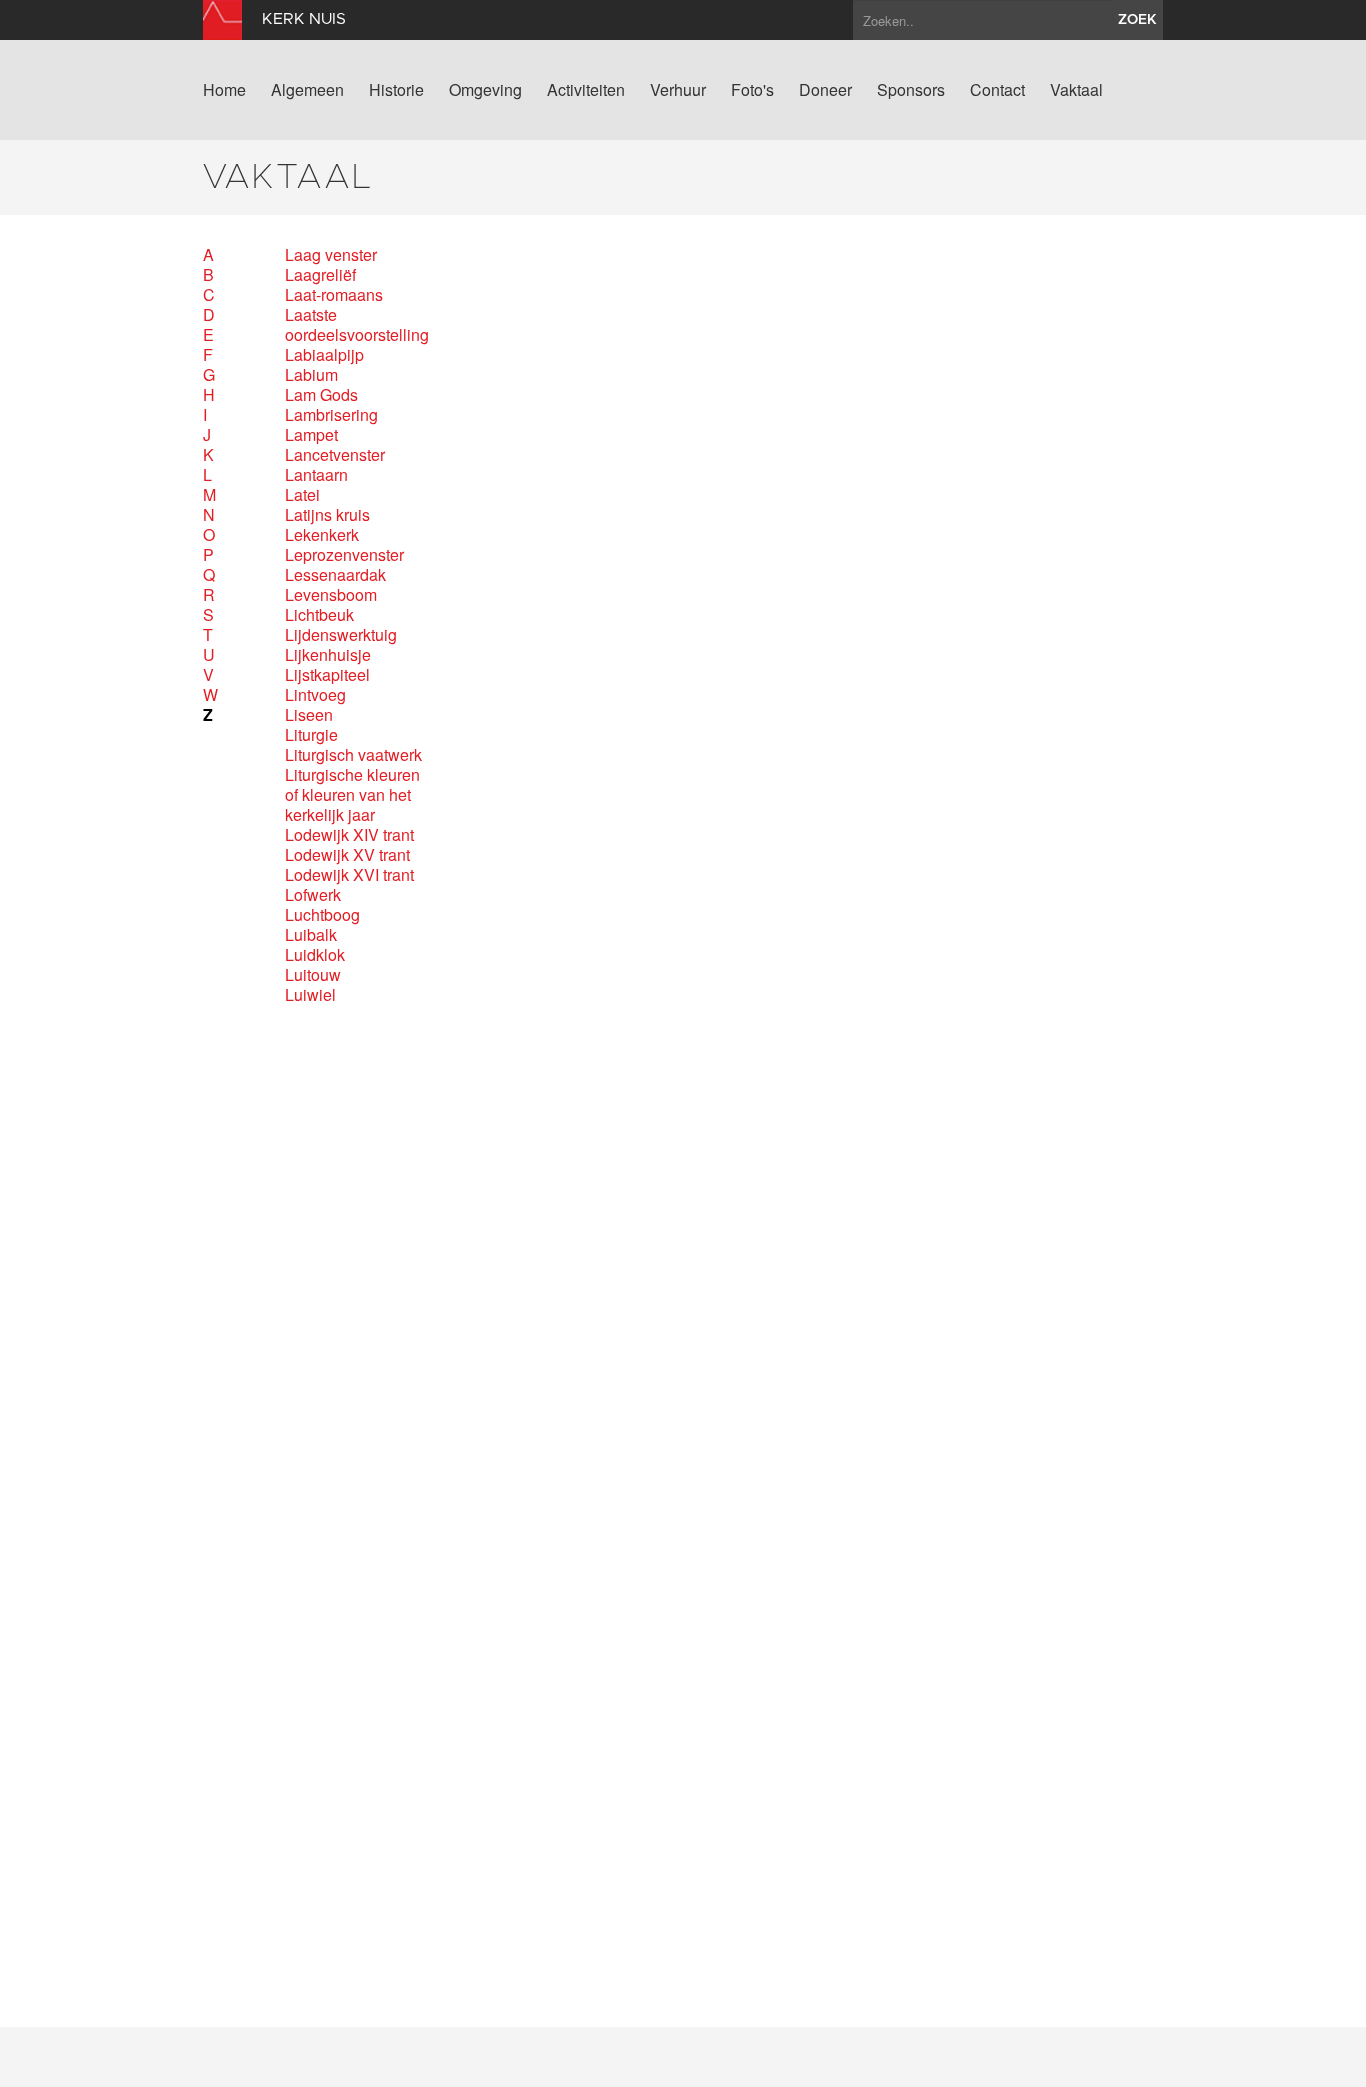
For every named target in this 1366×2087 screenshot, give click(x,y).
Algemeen (307, 90)
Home (224, 90)
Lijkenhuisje (328, 655)
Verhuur (678, 90)
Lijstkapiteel (327, 675)
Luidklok (315, 955)
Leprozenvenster (344, 555)
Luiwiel (310, 995)
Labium (311, 375)
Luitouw (313, 975)
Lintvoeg (315, 695)
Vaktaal (1076, 90)
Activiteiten (586, 90)
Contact (997, 90)
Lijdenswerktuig (341, 635)
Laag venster (331, 255)
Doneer (825, 90)
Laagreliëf (320, 275)
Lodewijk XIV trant (349, 835)
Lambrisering (331, 415)
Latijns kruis (327, 515)
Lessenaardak (335, 575)
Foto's (752, 90)
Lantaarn (316, 475)
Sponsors (911, 90)
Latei (302, 495)
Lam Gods (321, 395)
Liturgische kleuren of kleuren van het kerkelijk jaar (352, 795)
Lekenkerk (322, 535)
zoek (1137, 20)
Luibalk (311, 935)
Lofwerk (313, 895)
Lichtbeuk (319, 615)
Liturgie (311, 735)
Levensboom (331, 595)
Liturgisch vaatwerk (353, 755)
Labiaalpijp (324, 355)
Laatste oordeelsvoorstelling (354, 325)
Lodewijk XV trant (347, 855)
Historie (396, 90)
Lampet (311, 435)
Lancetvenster (335, 455)
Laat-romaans (334, 295)
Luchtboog (322, 915)
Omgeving (485, 90)
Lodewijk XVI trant (349, 875)
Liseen (309, 715)
